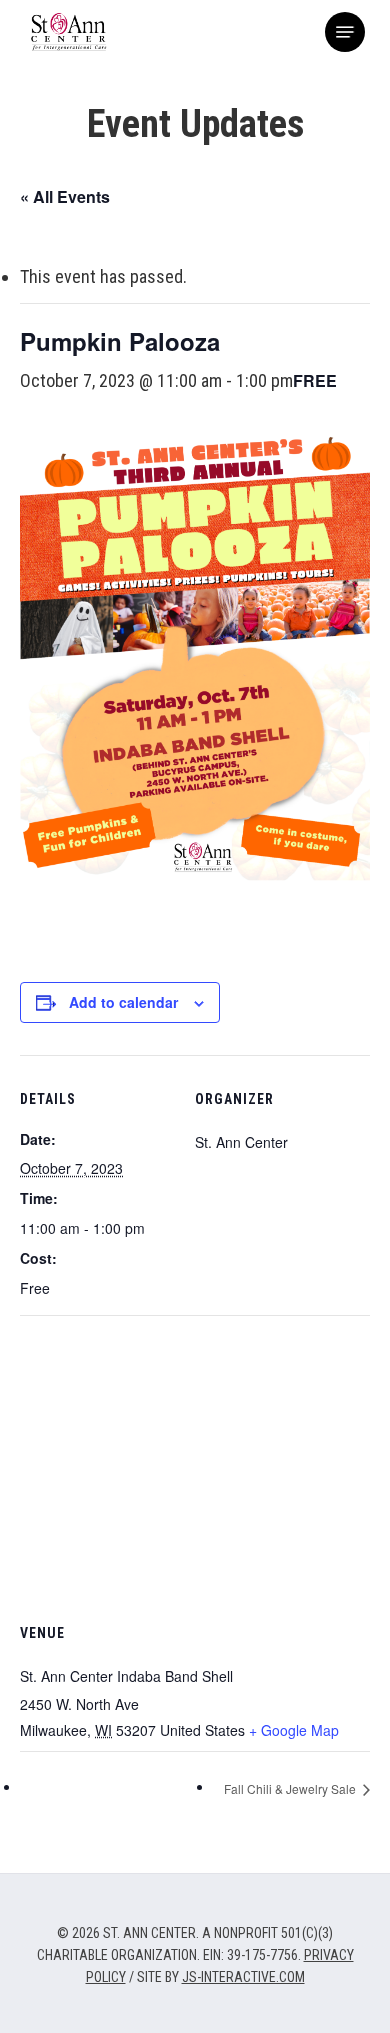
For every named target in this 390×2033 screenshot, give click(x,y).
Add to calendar (123, 1002)
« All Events (65, 196)
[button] (345, 32)
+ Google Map (294, 1730)
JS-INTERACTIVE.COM (243, 1977)
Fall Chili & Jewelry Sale (291, 1788)
